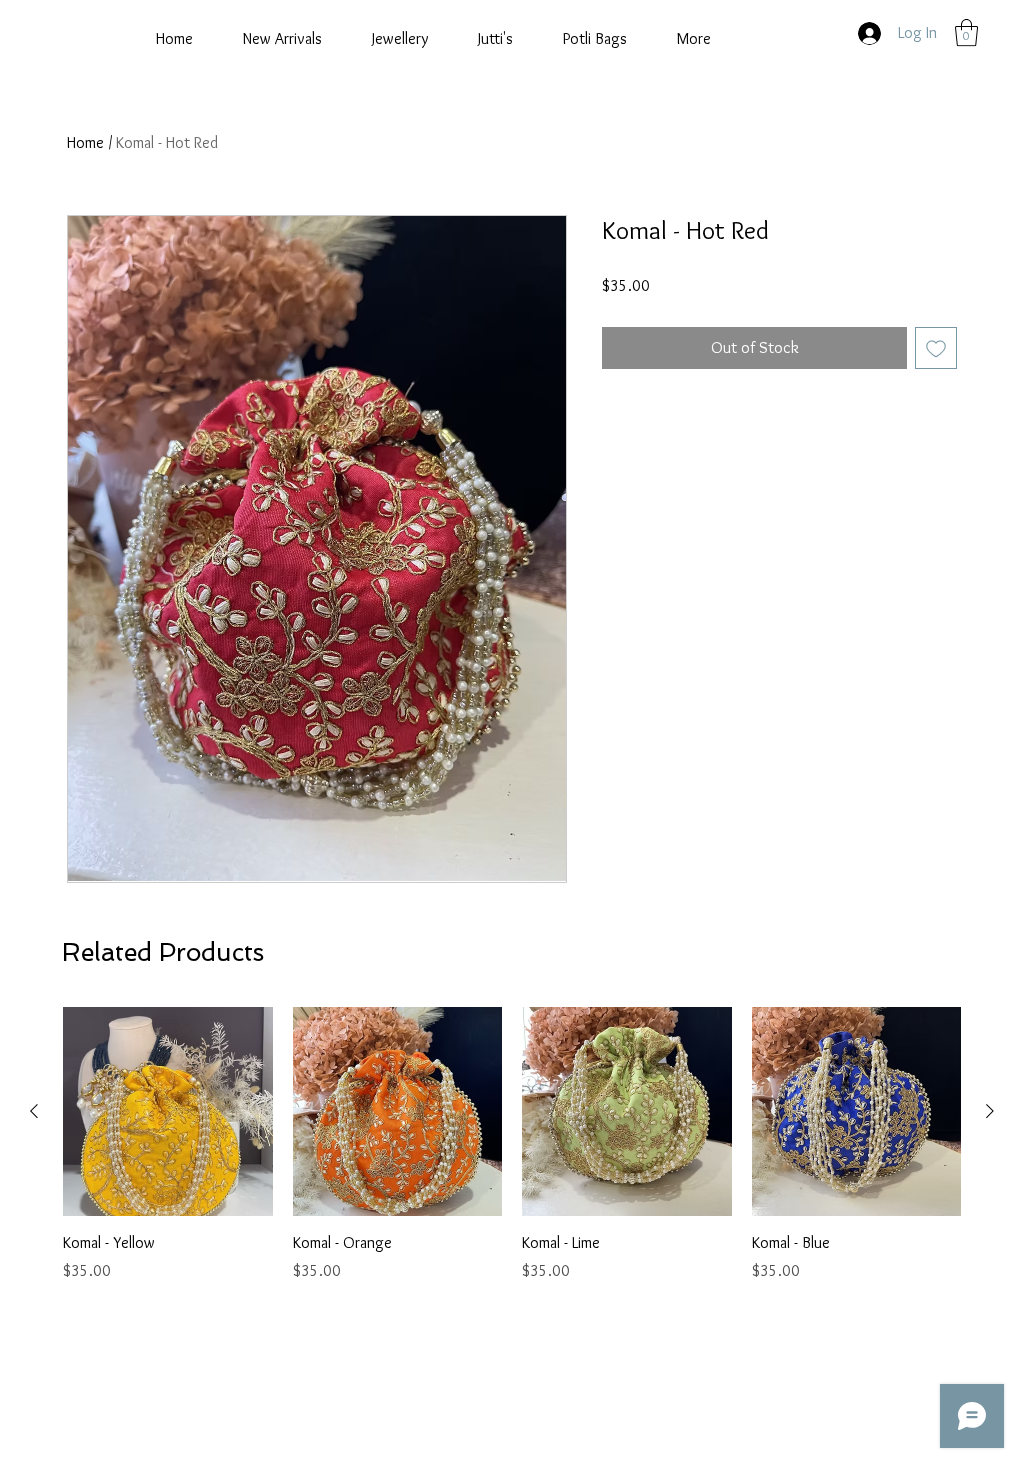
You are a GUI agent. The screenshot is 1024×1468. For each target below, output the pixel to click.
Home (85, 142)
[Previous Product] (34, 1111)
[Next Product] (990, 1111)
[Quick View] (168, 1112)
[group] (512, 1145)
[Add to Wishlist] (936, 348)
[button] (966, 32)
